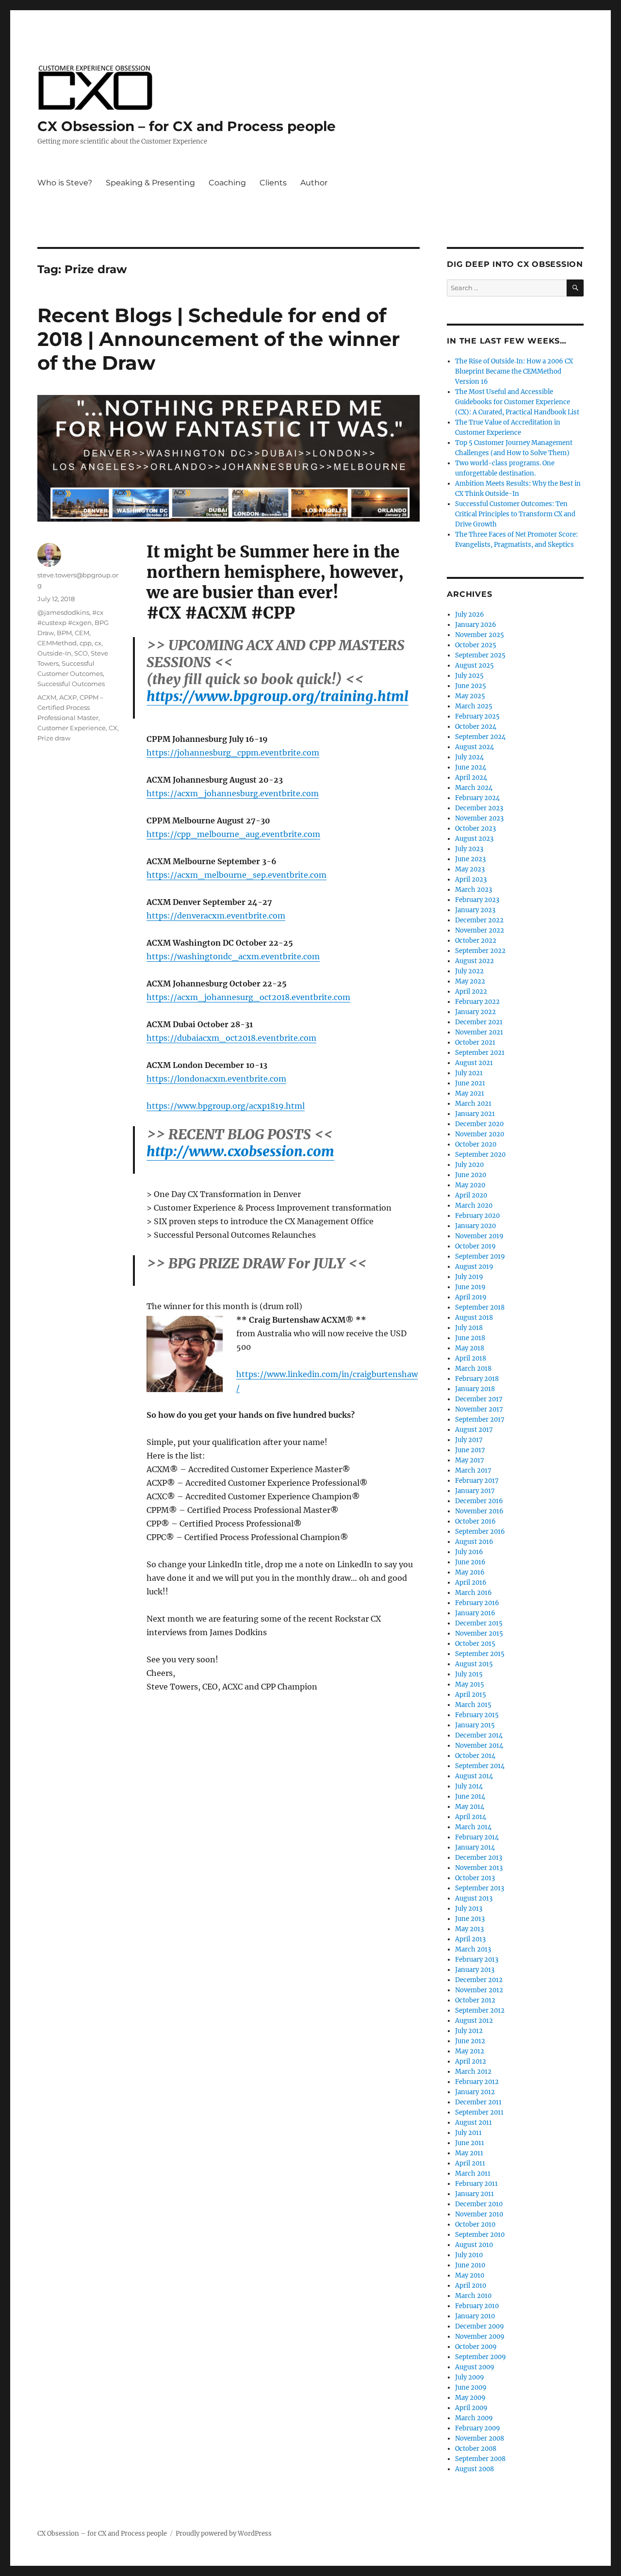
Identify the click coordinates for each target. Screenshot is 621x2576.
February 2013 (477, 1960)
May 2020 (470, 1185)
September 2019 (480, 1256)
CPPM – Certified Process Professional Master (70, 707)
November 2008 (480, 2438)
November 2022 (480, 930)
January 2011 (474, 2194)
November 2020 (480, 1134)
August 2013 (474, 1898)
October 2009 (476, 2347)
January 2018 (475, 1389)
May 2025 (470, 696)
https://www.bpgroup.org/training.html (278, 696)
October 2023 (475, 829)
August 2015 (474, 1664)
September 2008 (480, 2459)
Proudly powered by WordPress (224, 2534)
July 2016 (469, 1552)
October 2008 (476, 2449)
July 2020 (469, 1165)
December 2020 (479, 1124)
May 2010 (470, 2275)
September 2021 (480, 1053)
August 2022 (474, 961)
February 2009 (478, 2428)
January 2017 (475, 1491)
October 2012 (475, 2000)
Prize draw (54, 738)
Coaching (227, 183)
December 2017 (479, 1399)
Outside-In (54, 653)
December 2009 (480, 2326)
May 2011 (469, 2153)
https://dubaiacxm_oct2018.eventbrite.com (231, 1038)
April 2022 (471, 992)
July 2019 (469, 1277)
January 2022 (475, 1012)
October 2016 (475, 1521)
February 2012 (477, 2082)
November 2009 (480, 2337)
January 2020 (475, 1226)
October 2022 (476, 941)
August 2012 (474, 2021)
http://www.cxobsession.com (240, 1151)
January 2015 (475, 1725)
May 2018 (470, 1348)
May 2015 (470, 1684)
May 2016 (470, 1572)
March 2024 (474, 788)
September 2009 (481, 2357)
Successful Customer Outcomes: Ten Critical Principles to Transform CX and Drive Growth (515, 514)
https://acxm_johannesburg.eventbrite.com (233, 793)
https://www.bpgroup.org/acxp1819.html (226, 1106)
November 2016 (479, 1511)
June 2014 (470, 1797)
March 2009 (474, 2418)
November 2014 (479, 1746)
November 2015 (479, 1633)
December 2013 (479, 1858)
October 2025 (476, 645)
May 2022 (470, 981)
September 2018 (480, 1307)
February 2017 (477, 1481)
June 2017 (470, 1450)
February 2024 (477, 798)
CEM (82, 633)
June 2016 (470, 1562)
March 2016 (474, 1593)
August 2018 (474, 1318)
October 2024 (476, 727)
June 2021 (470, 1083)
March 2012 (473, 2072)
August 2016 (474, 1542)
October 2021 (475, 1042)
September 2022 (480, 951)
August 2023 (474, 839)
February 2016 (477, 1603)
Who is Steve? (65, 183)
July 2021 (469, 1073)
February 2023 (477, 900)
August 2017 (474, 1430)
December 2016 (479, 1501)
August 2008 (474, 2469)
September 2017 (480, 1419)
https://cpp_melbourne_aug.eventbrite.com (233, 834)
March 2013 (473, 1949)
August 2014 (474, 1776)
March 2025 (474, 706)
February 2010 (477, 2306)
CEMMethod (57, 643)
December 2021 (479, 1022)
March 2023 (474, 890)
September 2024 (480, 737)
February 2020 (477, 1216)
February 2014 (477, 1837)
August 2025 (474, 665)
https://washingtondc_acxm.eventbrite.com (233, 956)
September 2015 (480, 1654)
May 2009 (470, 2398)
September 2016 (480, 1532)
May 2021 (470, 1093)
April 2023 (471, 879)
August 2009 (475, 2367)
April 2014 (471, 1817)
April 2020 (471, 1195)
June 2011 (470, 2143)
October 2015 (475, 1644)
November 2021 (479, 1032)
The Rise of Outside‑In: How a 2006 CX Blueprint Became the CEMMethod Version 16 (514, 371)
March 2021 (473, 1104)
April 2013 (470, 1939)
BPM (64, 633)
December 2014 (479, 1735)
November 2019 (479, 1236)
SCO (81, 653)
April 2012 (471, 2061)
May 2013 (469, 1929)
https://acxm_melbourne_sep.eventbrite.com (237, 875)
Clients (273, 183)
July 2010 (469, 2255)
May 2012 (470, 2051)
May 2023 (470, 869)
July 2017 (469, 1440)
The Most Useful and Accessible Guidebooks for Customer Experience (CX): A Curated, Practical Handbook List (517, 402)
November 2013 (479, 1868)
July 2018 (469, 1328)
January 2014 (475, 1847)
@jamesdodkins (63, 612)
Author (314, 183)
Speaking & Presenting (150, 183)
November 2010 (479, 2214)
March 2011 (473, 2174)
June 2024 (471, 767)
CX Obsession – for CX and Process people (187, 126)
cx (98, 643)
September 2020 (480, 1155)
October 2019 (475, 1246)
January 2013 (475, 1970)
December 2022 (479, 920)
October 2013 (475, 1878)
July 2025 (469, 676)
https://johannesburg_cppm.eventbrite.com (233, 753)
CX (113, 728)
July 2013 (469, 1909)
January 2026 (476, 625)
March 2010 (473, 2296)
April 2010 (471, 2286)
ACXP (68, 697)
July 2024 (469, 757)
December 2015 (479, 1623)
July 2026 (470, 615)
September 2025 (480, 655)
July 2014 (469, 1786)
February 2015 (477, 1715)
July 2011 (468, 2133)
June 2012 (470, 2041)
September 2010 (480, 2235)
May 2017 (470, 1460)
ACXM (47, 697)
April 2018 (471, 1358)
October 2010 (475, 2224)
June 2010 (470, 2265)
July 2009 (470, 2377)
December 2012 (479, 1980)
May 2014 (470, 1807)
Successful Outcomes (71, 684)
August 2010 (474, 2245)
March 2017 (473, 1470)
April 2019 (471, 1297)
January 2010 (475, 2316)
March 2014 (473, 1827)
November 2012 (479, 1990)
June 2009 (471, 2387)
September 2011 (479, 2112)
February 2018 (477, 1379)
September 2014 (480, 1766)
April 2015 (471, 1695)
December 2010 (479, 2204)
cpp (86, 643)
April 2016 (471, 1583)
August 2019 (474, 1267)
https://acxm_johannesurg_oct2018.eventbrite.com (248, 997)
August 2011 (474, 2123)
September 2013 (480, 1888)
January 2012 (475, 2092)
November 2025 (480, 635)
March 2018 (473, 1369)
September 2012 (480, 2010)
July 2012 (469, 2031)
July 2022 (469, 971)
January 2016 (475, 1613)
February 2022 (477, 1002)
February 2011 (476, 2184)
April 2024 (471, 778)
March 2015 (473, 1705)
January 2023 (475, 910)
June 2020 (471, 1175)
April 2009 (471, 2408)
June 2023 (470, 859)
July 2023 (469, 849)
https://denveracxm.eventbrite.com (216, 916)
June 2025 (471, 686)
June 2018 (470, 1338)
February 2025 (477, 716)
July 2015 (469, 1674)
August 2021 (474, 1063)
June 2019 (470, 1287)
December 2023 (479, 808)
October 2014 (475, 1756)
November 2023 (479, 818)
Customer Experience (72, 728)
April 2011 (470, 2163)
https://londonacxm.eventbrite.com (216, 1079)
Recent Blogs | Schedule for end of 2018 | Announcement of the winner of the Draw (219, 339)
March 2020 (474, 1206)
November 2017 (479, 1409)
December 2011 (478, 2102)
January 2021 (475, 1114)
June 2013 (470, 1919)
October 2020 (476, 1144)
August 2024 (474, 747)
